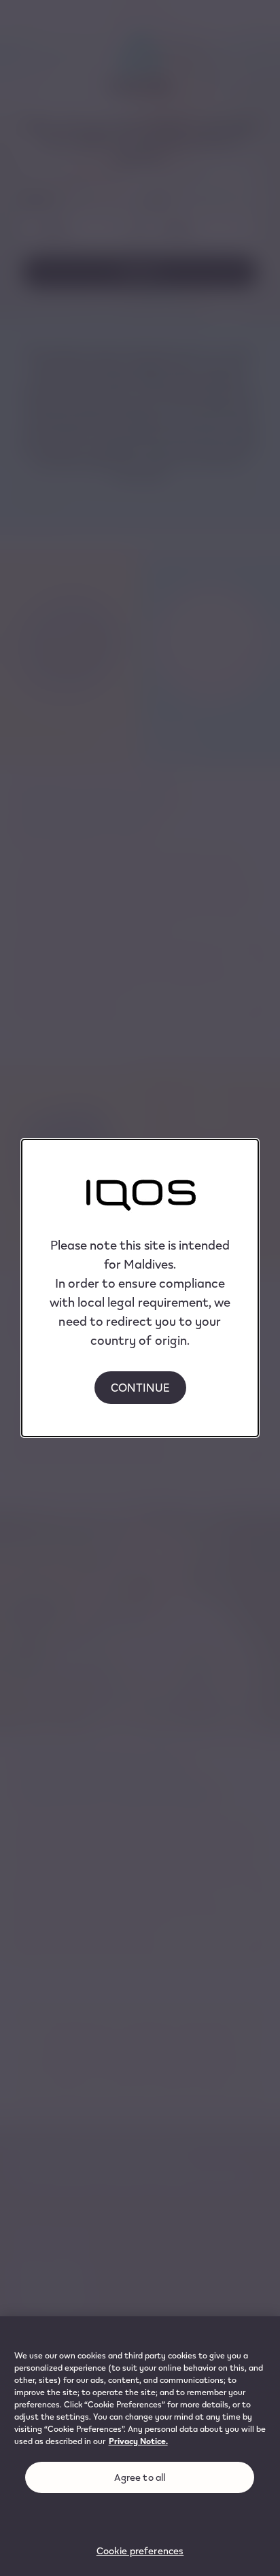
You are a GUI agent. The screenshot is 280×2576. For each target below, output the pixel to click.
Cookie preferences (140, 2551)
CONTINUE (140, 1387)
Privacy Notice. (138, 2441)
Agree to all (140, 2477)
